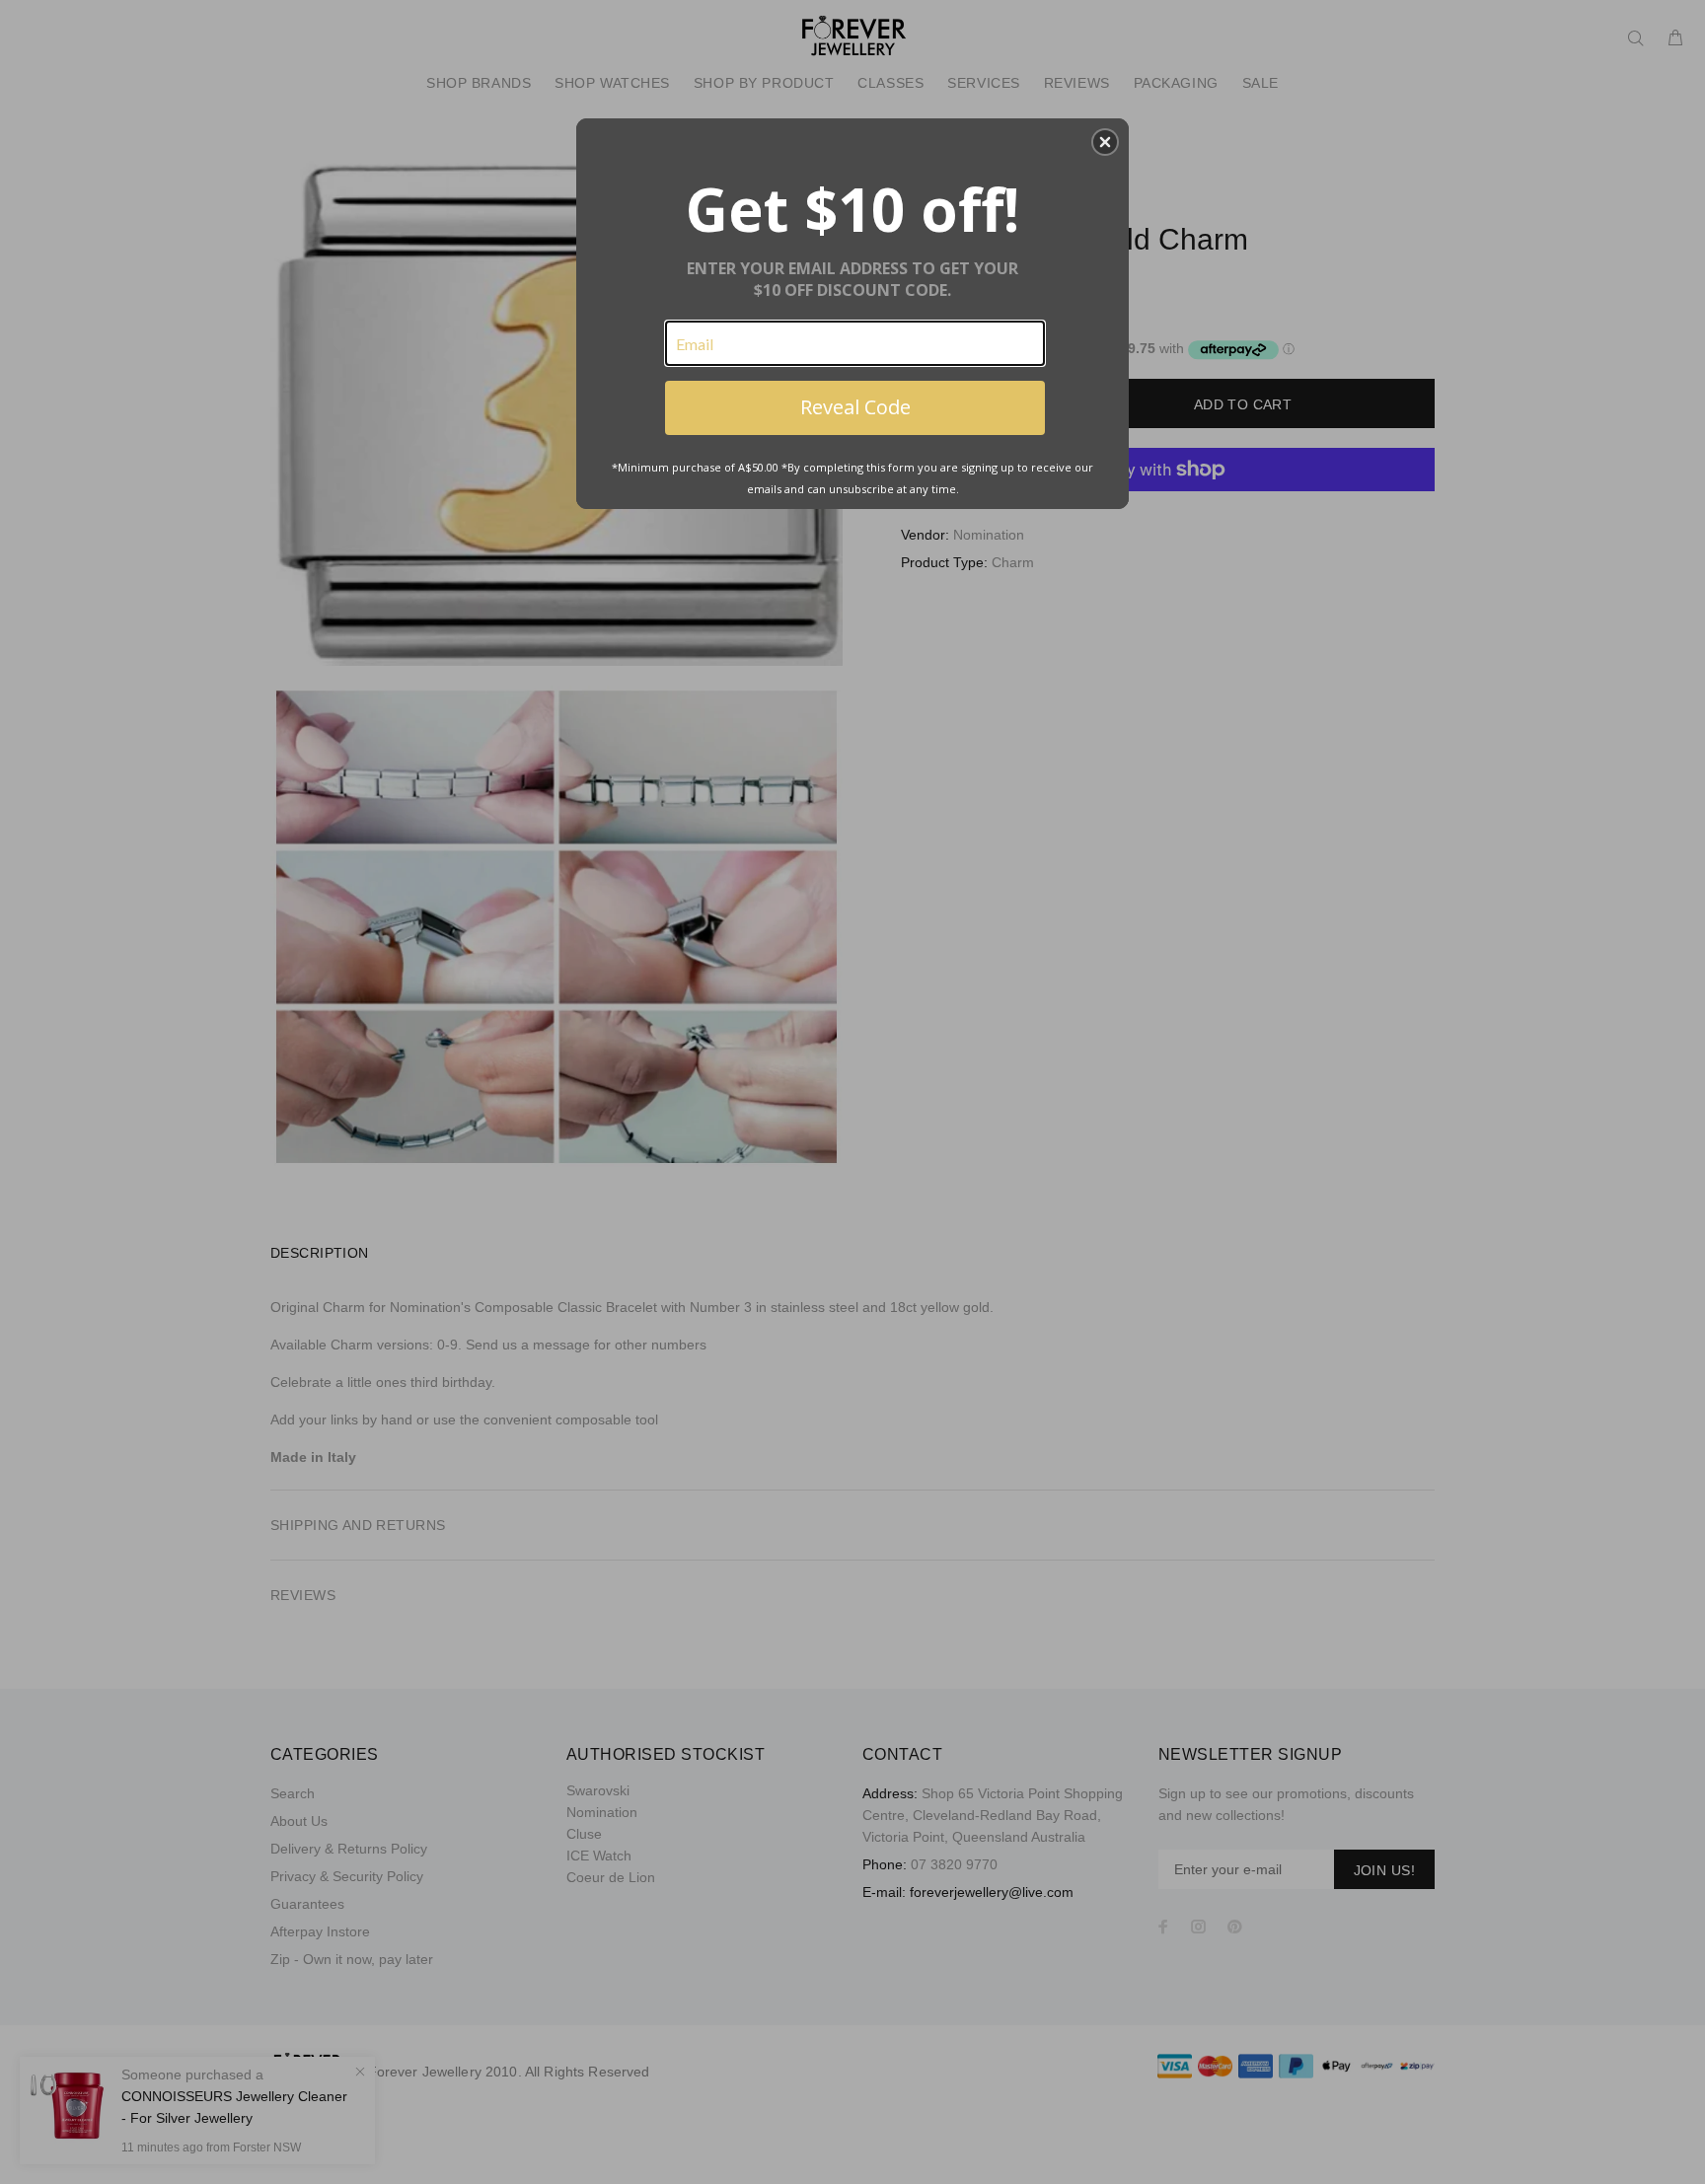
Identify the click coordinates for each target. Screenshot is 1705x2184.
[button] (1105, 142)
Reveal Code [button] (855, 407)
